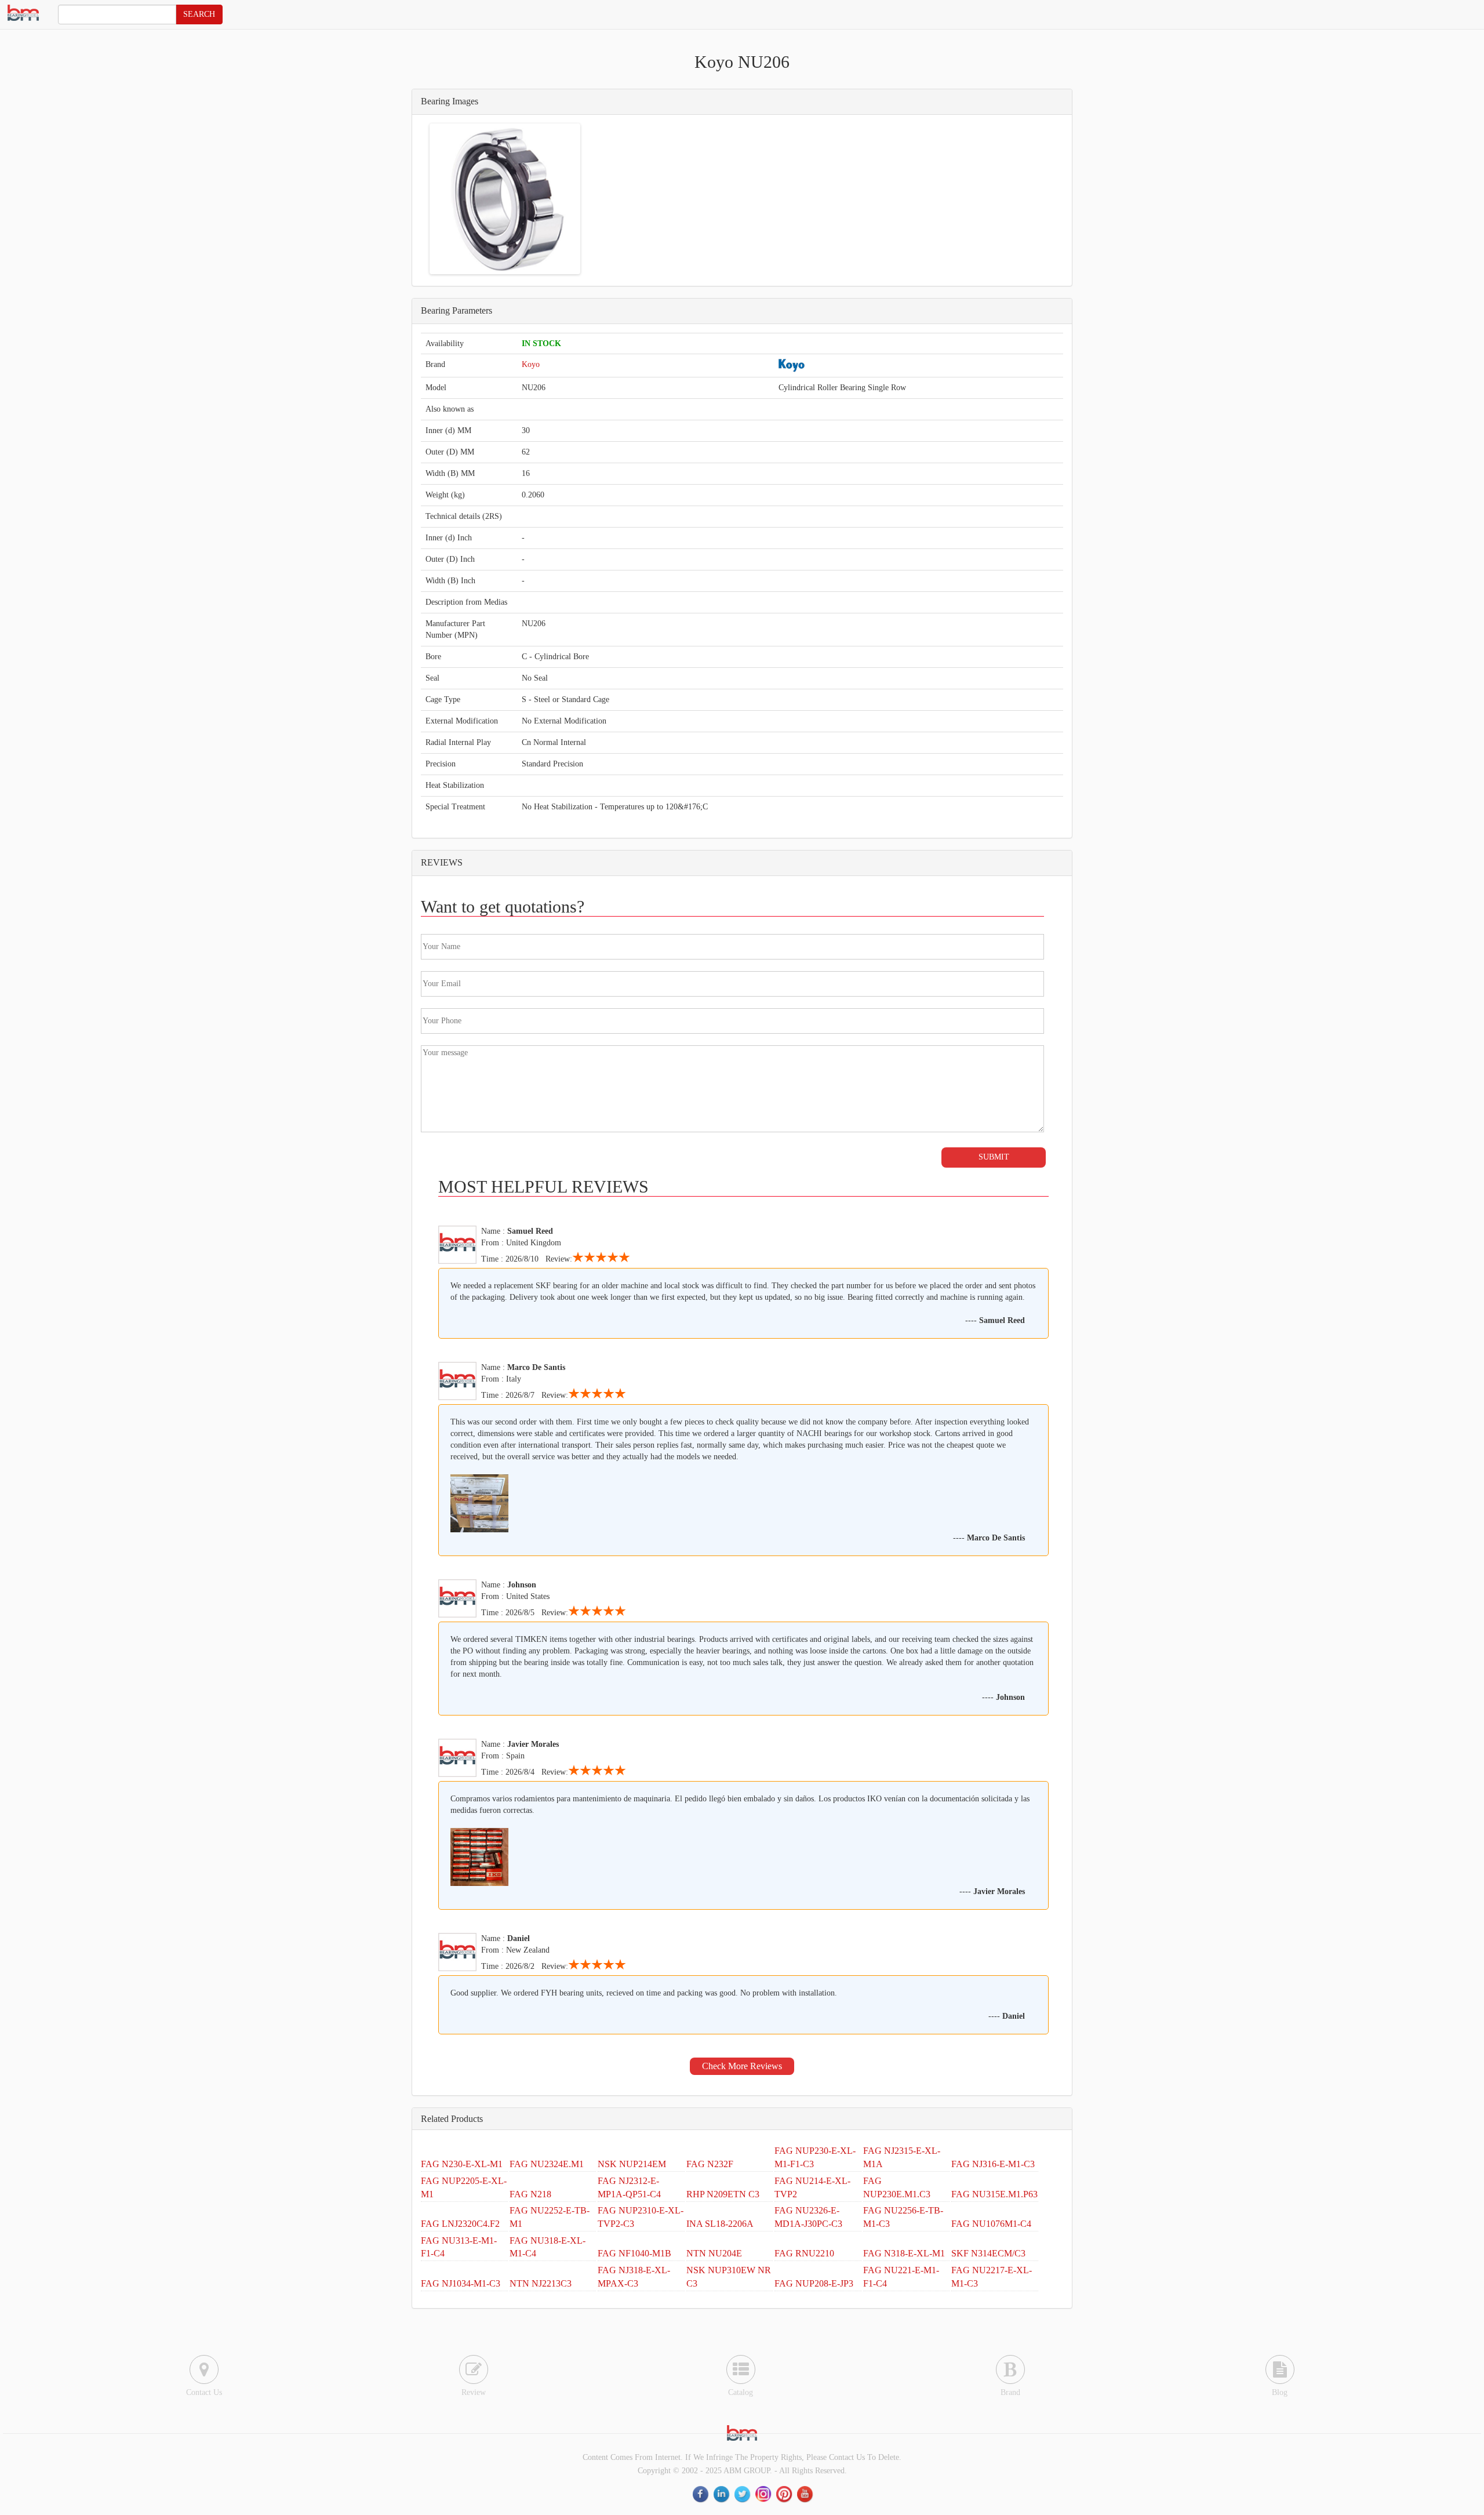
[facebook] (701, 2494)
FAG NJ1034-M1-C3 (461, 2283)
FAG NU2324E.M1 (547, 2164)
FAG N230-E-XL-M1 (462, 2164)
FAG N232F (710, 2164)
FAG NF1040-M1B (634, 2253)
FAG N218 (530, 2194)
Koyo (531, 364)
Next (595, 199)
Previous (414, 199)
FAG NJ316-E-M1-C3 (993, 2164)
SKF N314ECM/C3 (988, 2253)
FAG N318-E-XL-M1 (904, 2253)
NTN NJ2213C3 (541, 2283)
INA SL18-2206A (720, 2224)
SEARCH (199, 14)
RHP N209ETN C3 (723, 2194)
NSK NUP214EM (632, 2164)
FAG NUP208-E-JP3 (814, 2283)
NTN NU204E (714, 2253)
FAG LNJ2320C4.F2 (460, 2224)
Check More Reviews (742, 2066)
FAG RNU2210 (804, 2253)
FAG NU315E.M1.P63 (994, 2194)
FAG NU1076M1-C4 (991, 2224)
